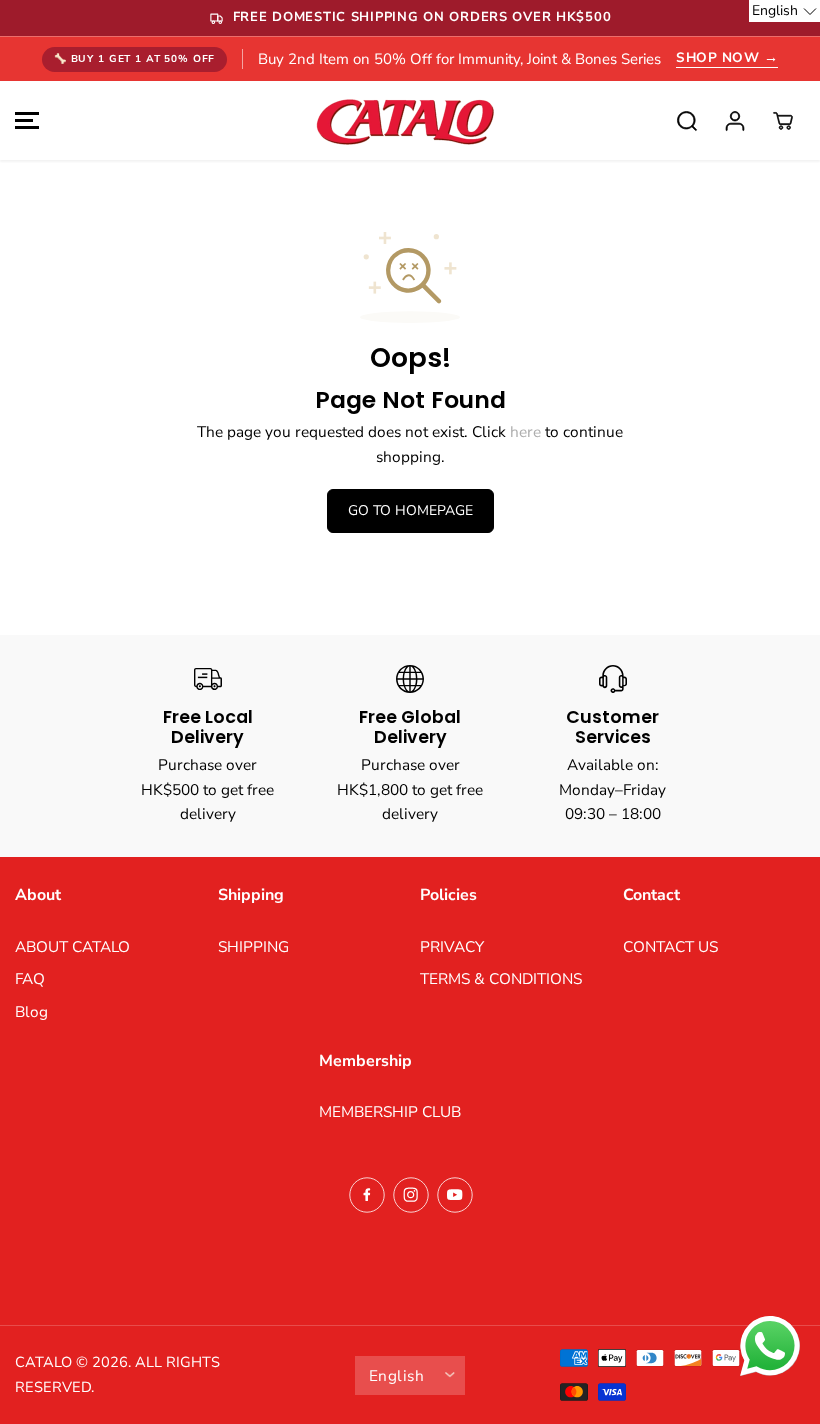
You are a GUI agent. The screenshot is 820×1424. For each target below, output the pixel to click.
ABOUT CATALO (72, 946)
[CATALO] (405, 120)
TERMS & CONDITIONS (501, 978)
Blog (31, 1011)
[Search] (687, 121)
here (525, 431)
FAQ (30, 978)
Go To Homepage (410, 510)
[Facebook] (367, 1195)
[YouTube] (455, 1195)
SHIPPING (253, 946)
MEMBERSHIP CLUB (390, 1111)
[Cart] (783, 121)
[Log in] (735, 121)
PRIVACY (452, 946)
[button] (24, 120)
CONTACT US (670, 946)
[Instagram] (411, 1195)
